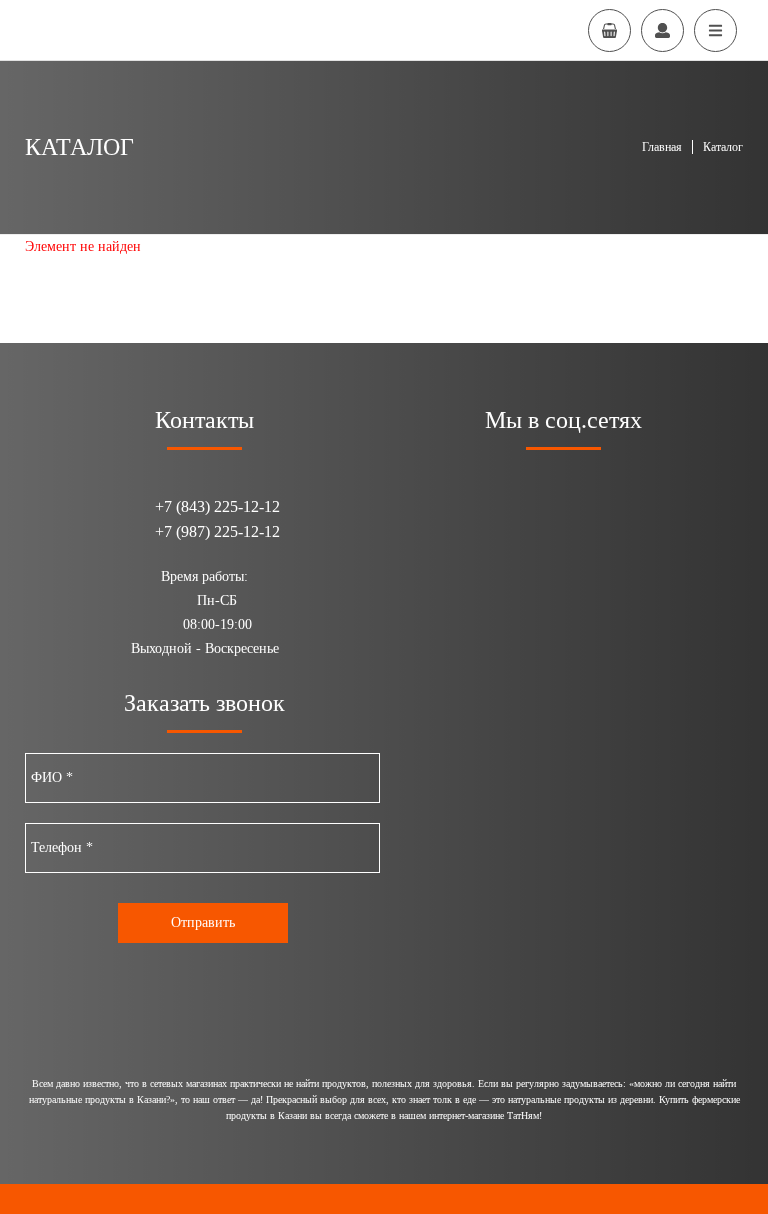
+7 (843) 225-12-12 (217, 506)
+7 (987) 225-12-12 (217, 531)
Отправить (203, 922)
